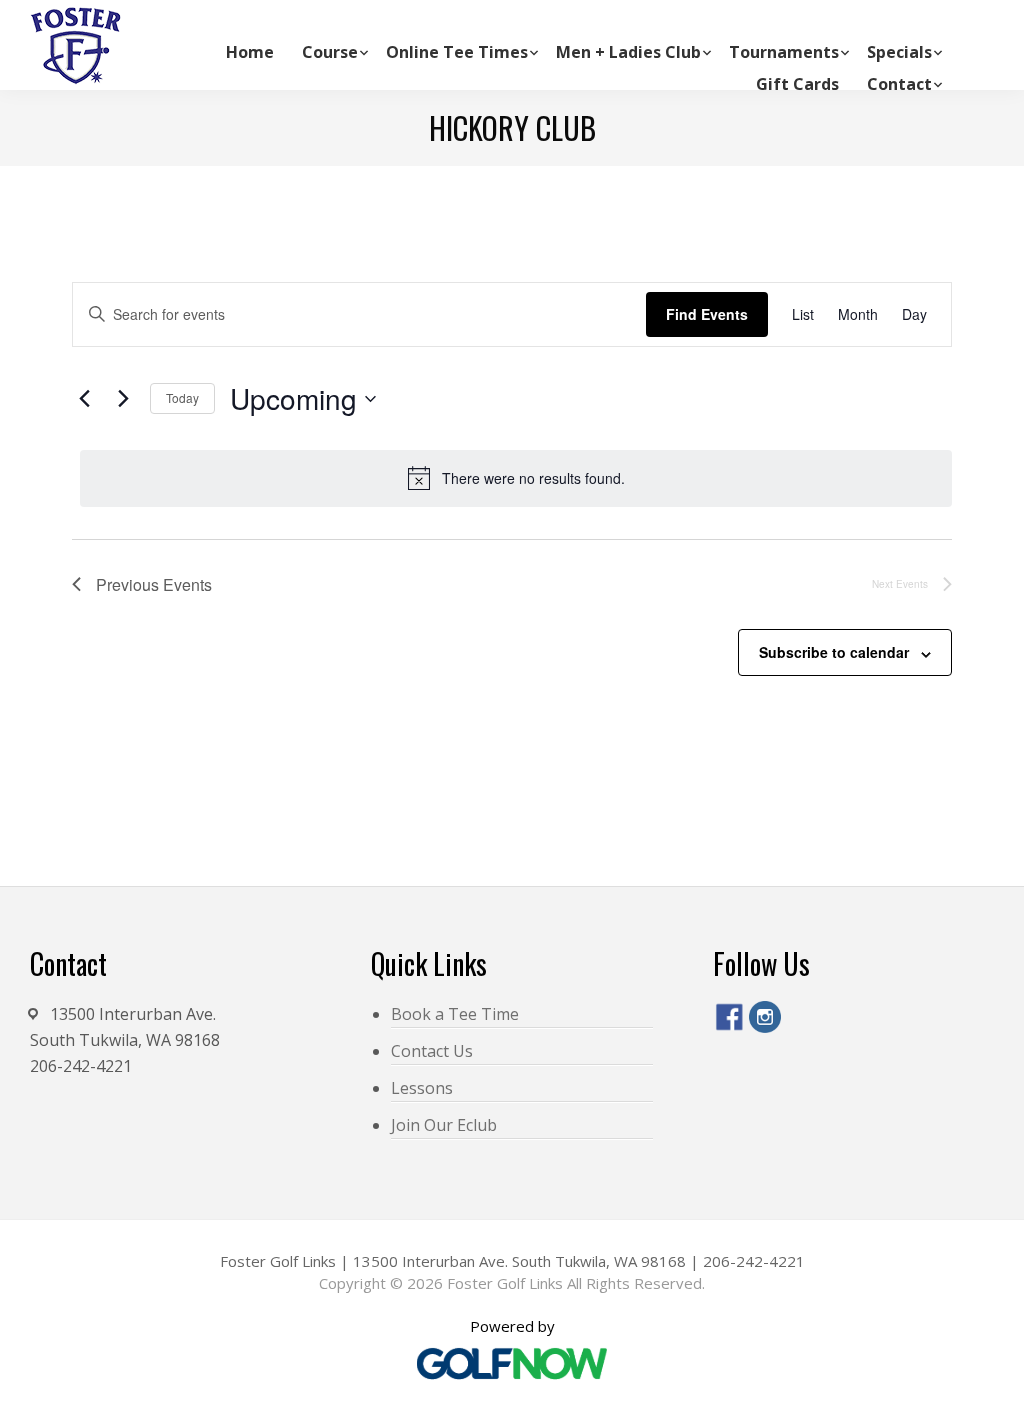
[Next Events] (123, 399)
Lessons (422, 1088)
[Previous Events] (84, 399)
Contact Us (432, 1051)
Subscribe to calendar (834, 652)
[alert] (516, 478)
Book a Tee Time (455, 1014)
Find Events (707, 314)
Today (182, 397)
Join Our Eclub (444, 1125)
